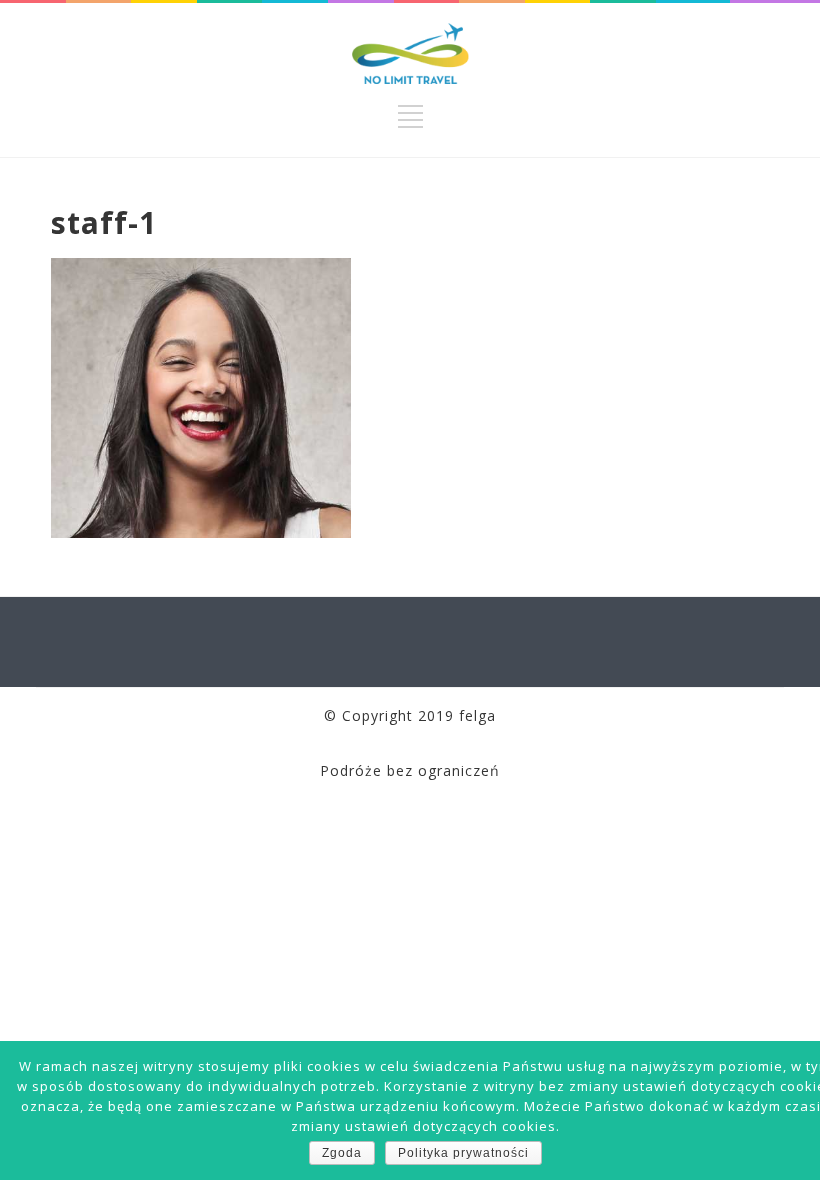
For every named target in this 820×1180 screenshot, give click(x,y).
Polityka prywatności (463, 1153)
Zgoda (342, 1153)
